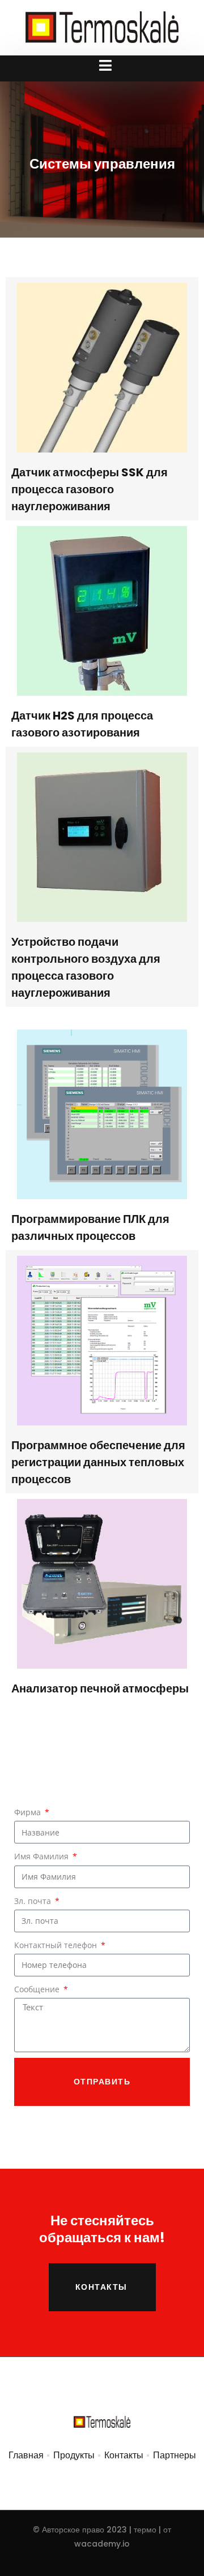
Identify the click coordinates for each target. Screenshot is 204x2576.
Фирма (29, 1812)
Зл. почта (34, 1901)
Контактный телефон (57, 1945)
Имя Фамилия (42, 1856)
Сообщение (38, 1989)
